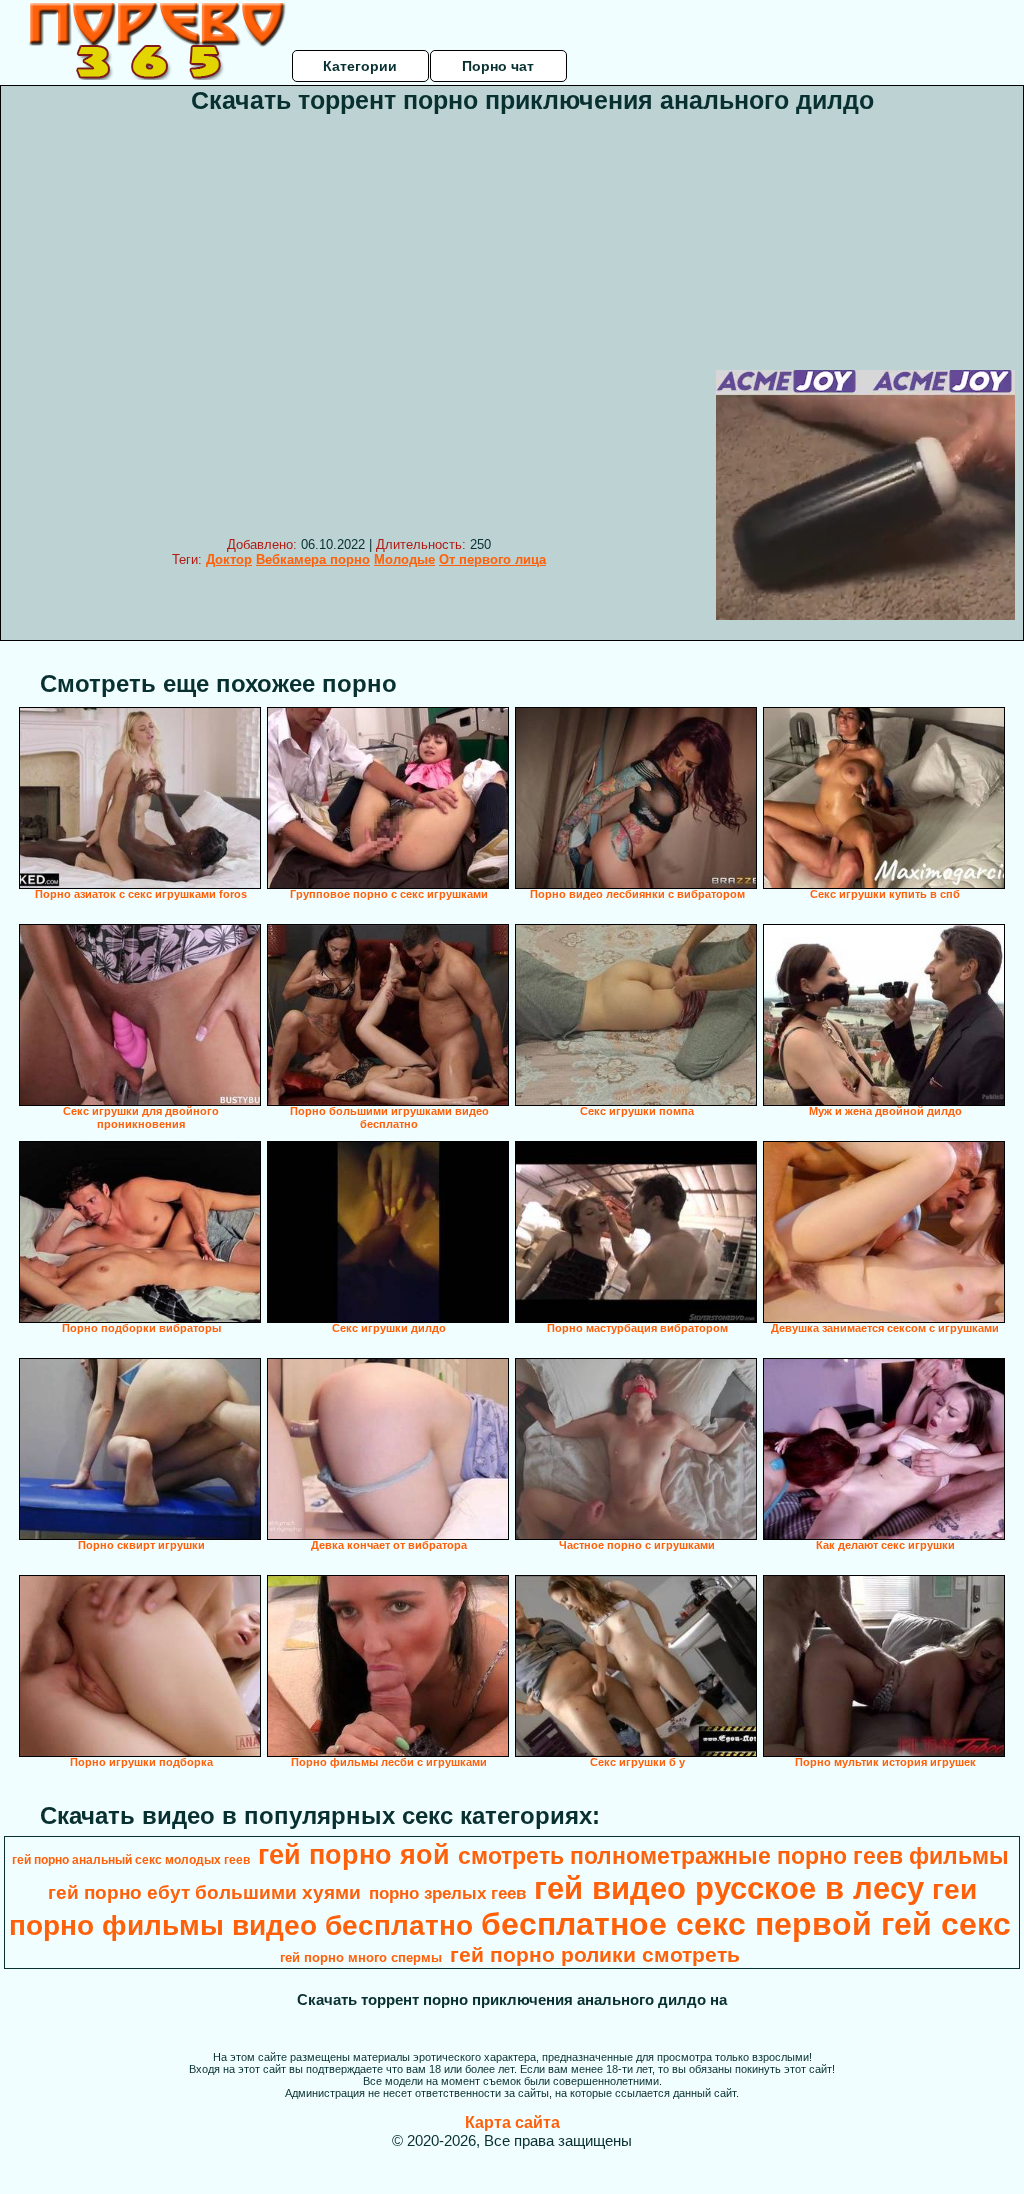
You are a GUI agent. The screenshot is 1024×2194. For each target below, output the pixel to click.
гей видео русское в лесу (729, 1888)
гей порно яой (354, 1855)
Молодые (404, 559)
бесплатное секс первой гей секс (746, 1924)
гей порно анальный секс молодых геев (131, 1860)
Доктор (229, 559)
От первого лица (492, 559)
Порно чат (498, 66)
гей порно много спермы (361, 1957)
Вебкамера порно (313, 559)
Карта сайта (512, 2122)
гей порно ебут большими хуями (204, 1892)
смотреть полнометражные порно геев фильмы (733, 1856)
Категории (360, 66)
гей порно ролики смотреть (595, 1955)
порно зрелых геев (447, 1893)
